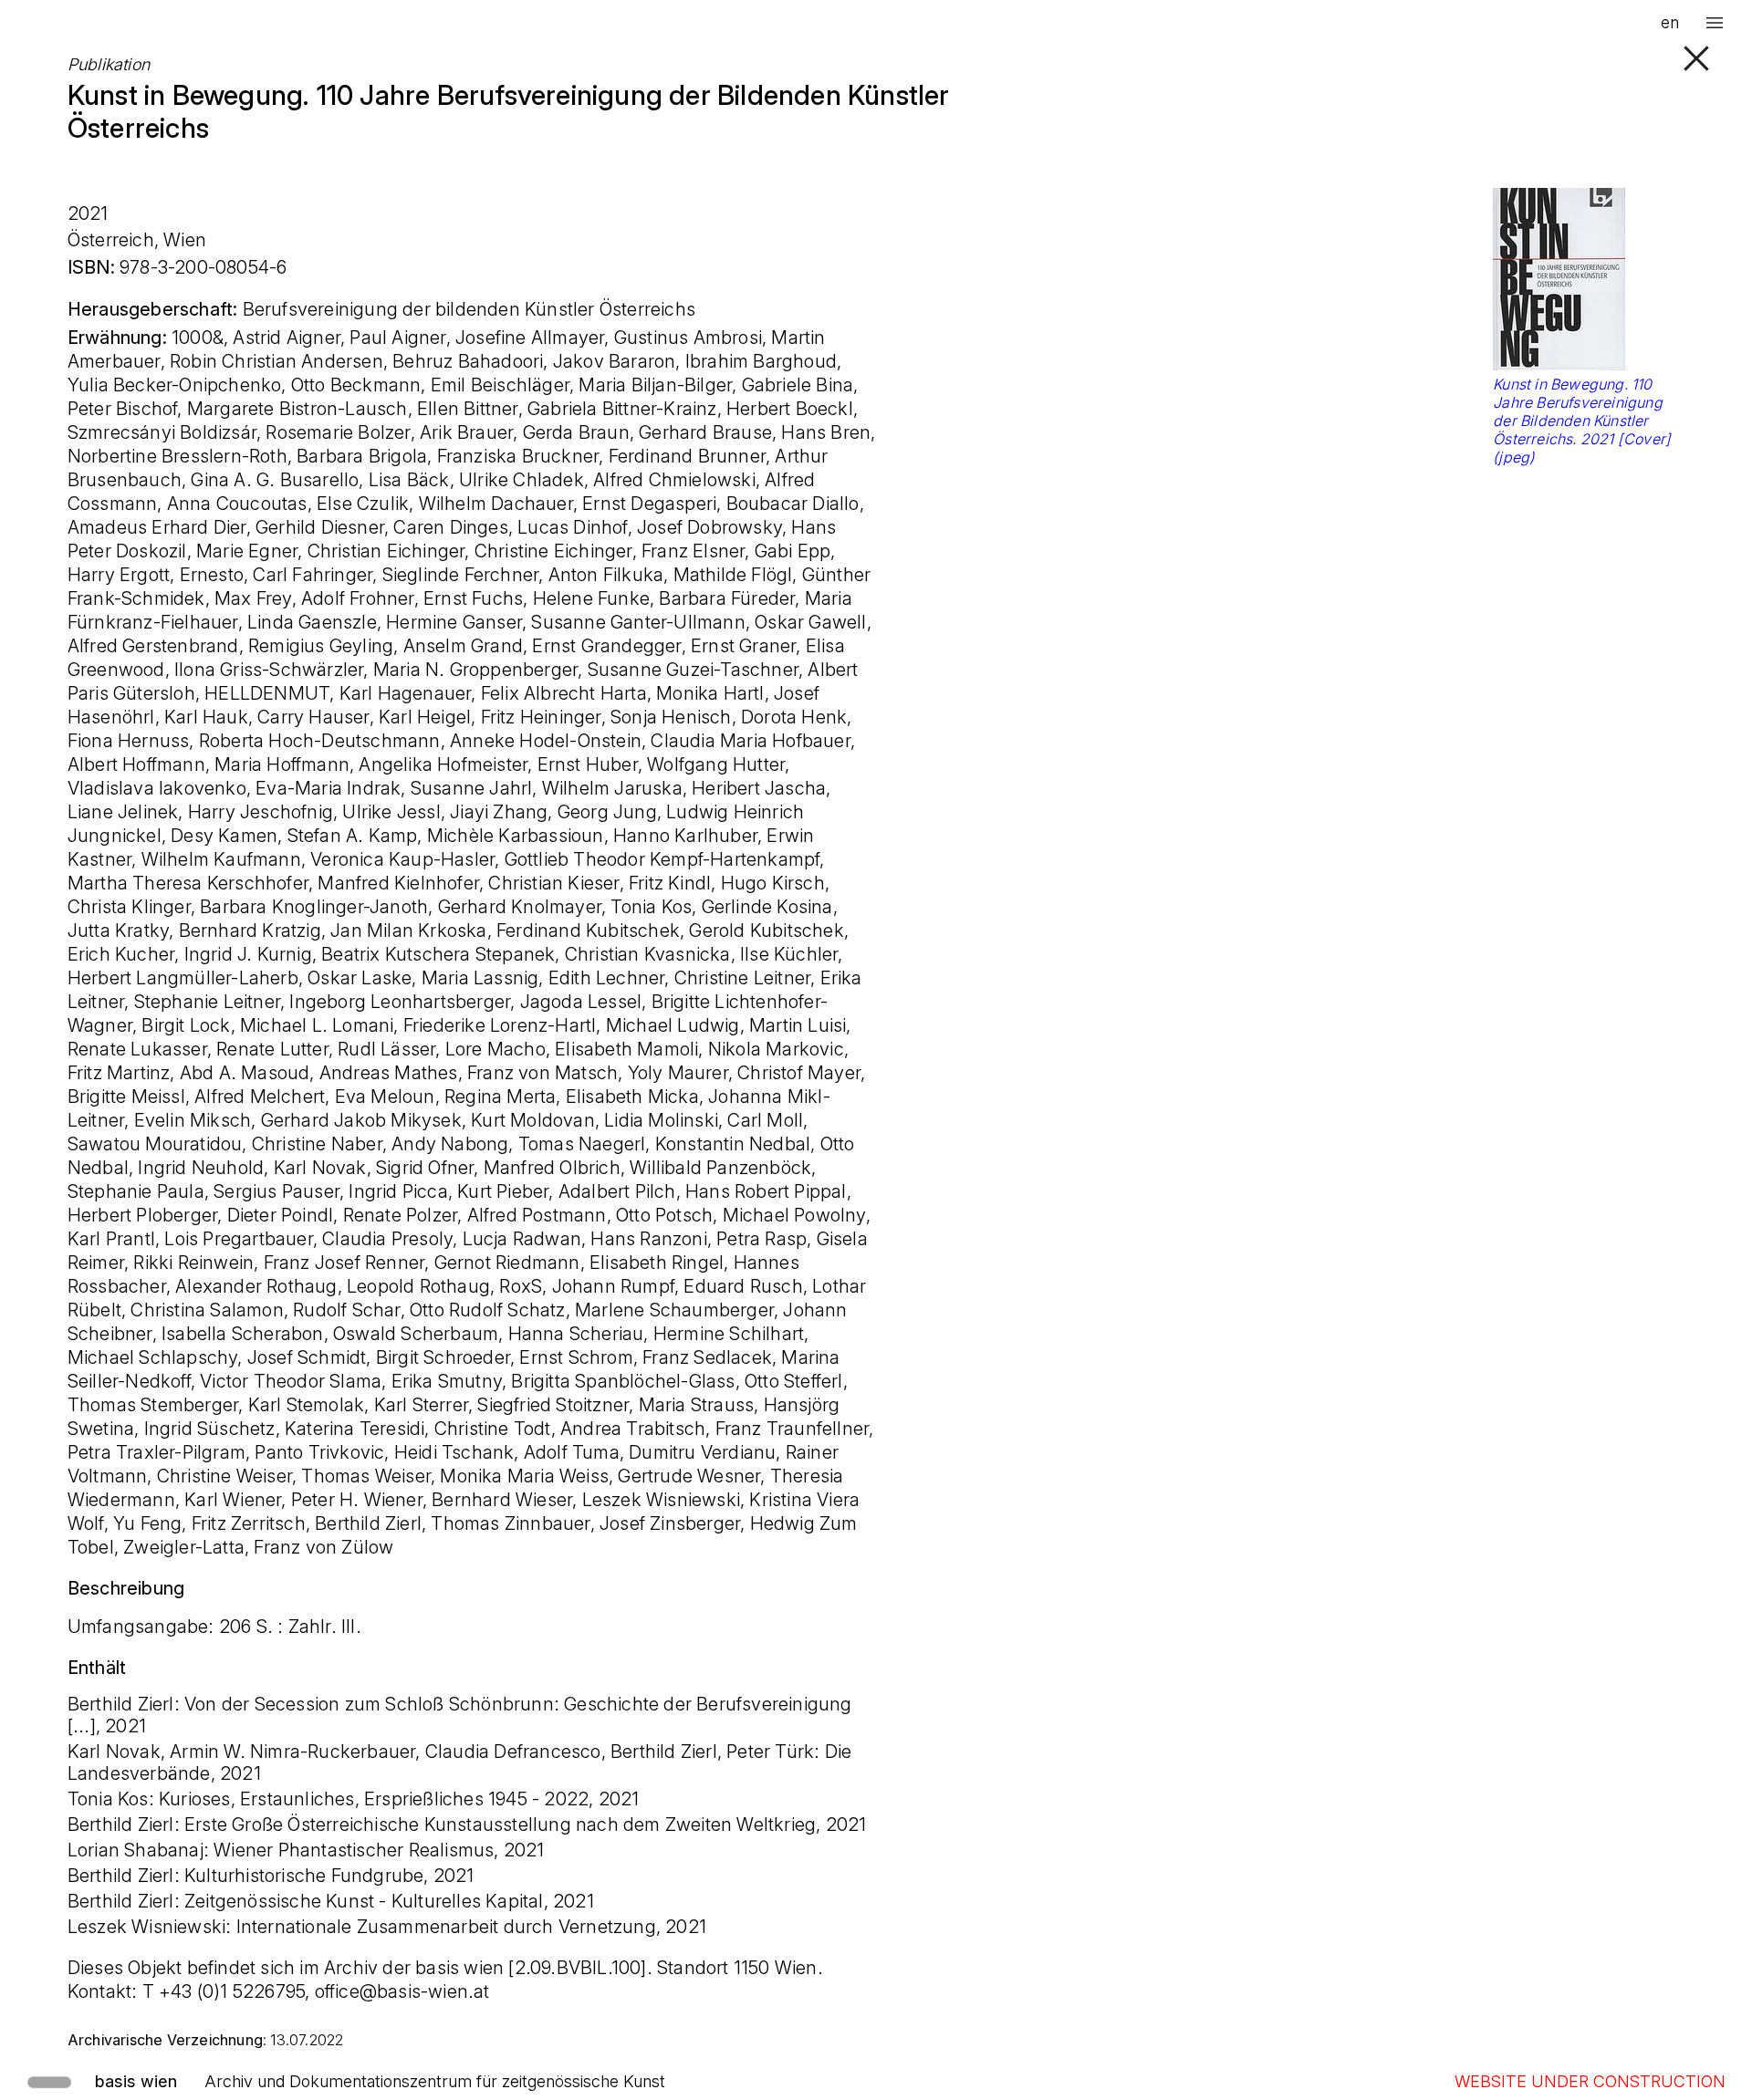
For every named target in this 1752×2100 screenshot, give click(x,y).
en (1670, 22)
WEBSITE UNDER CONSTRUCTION (1590, 2081)
